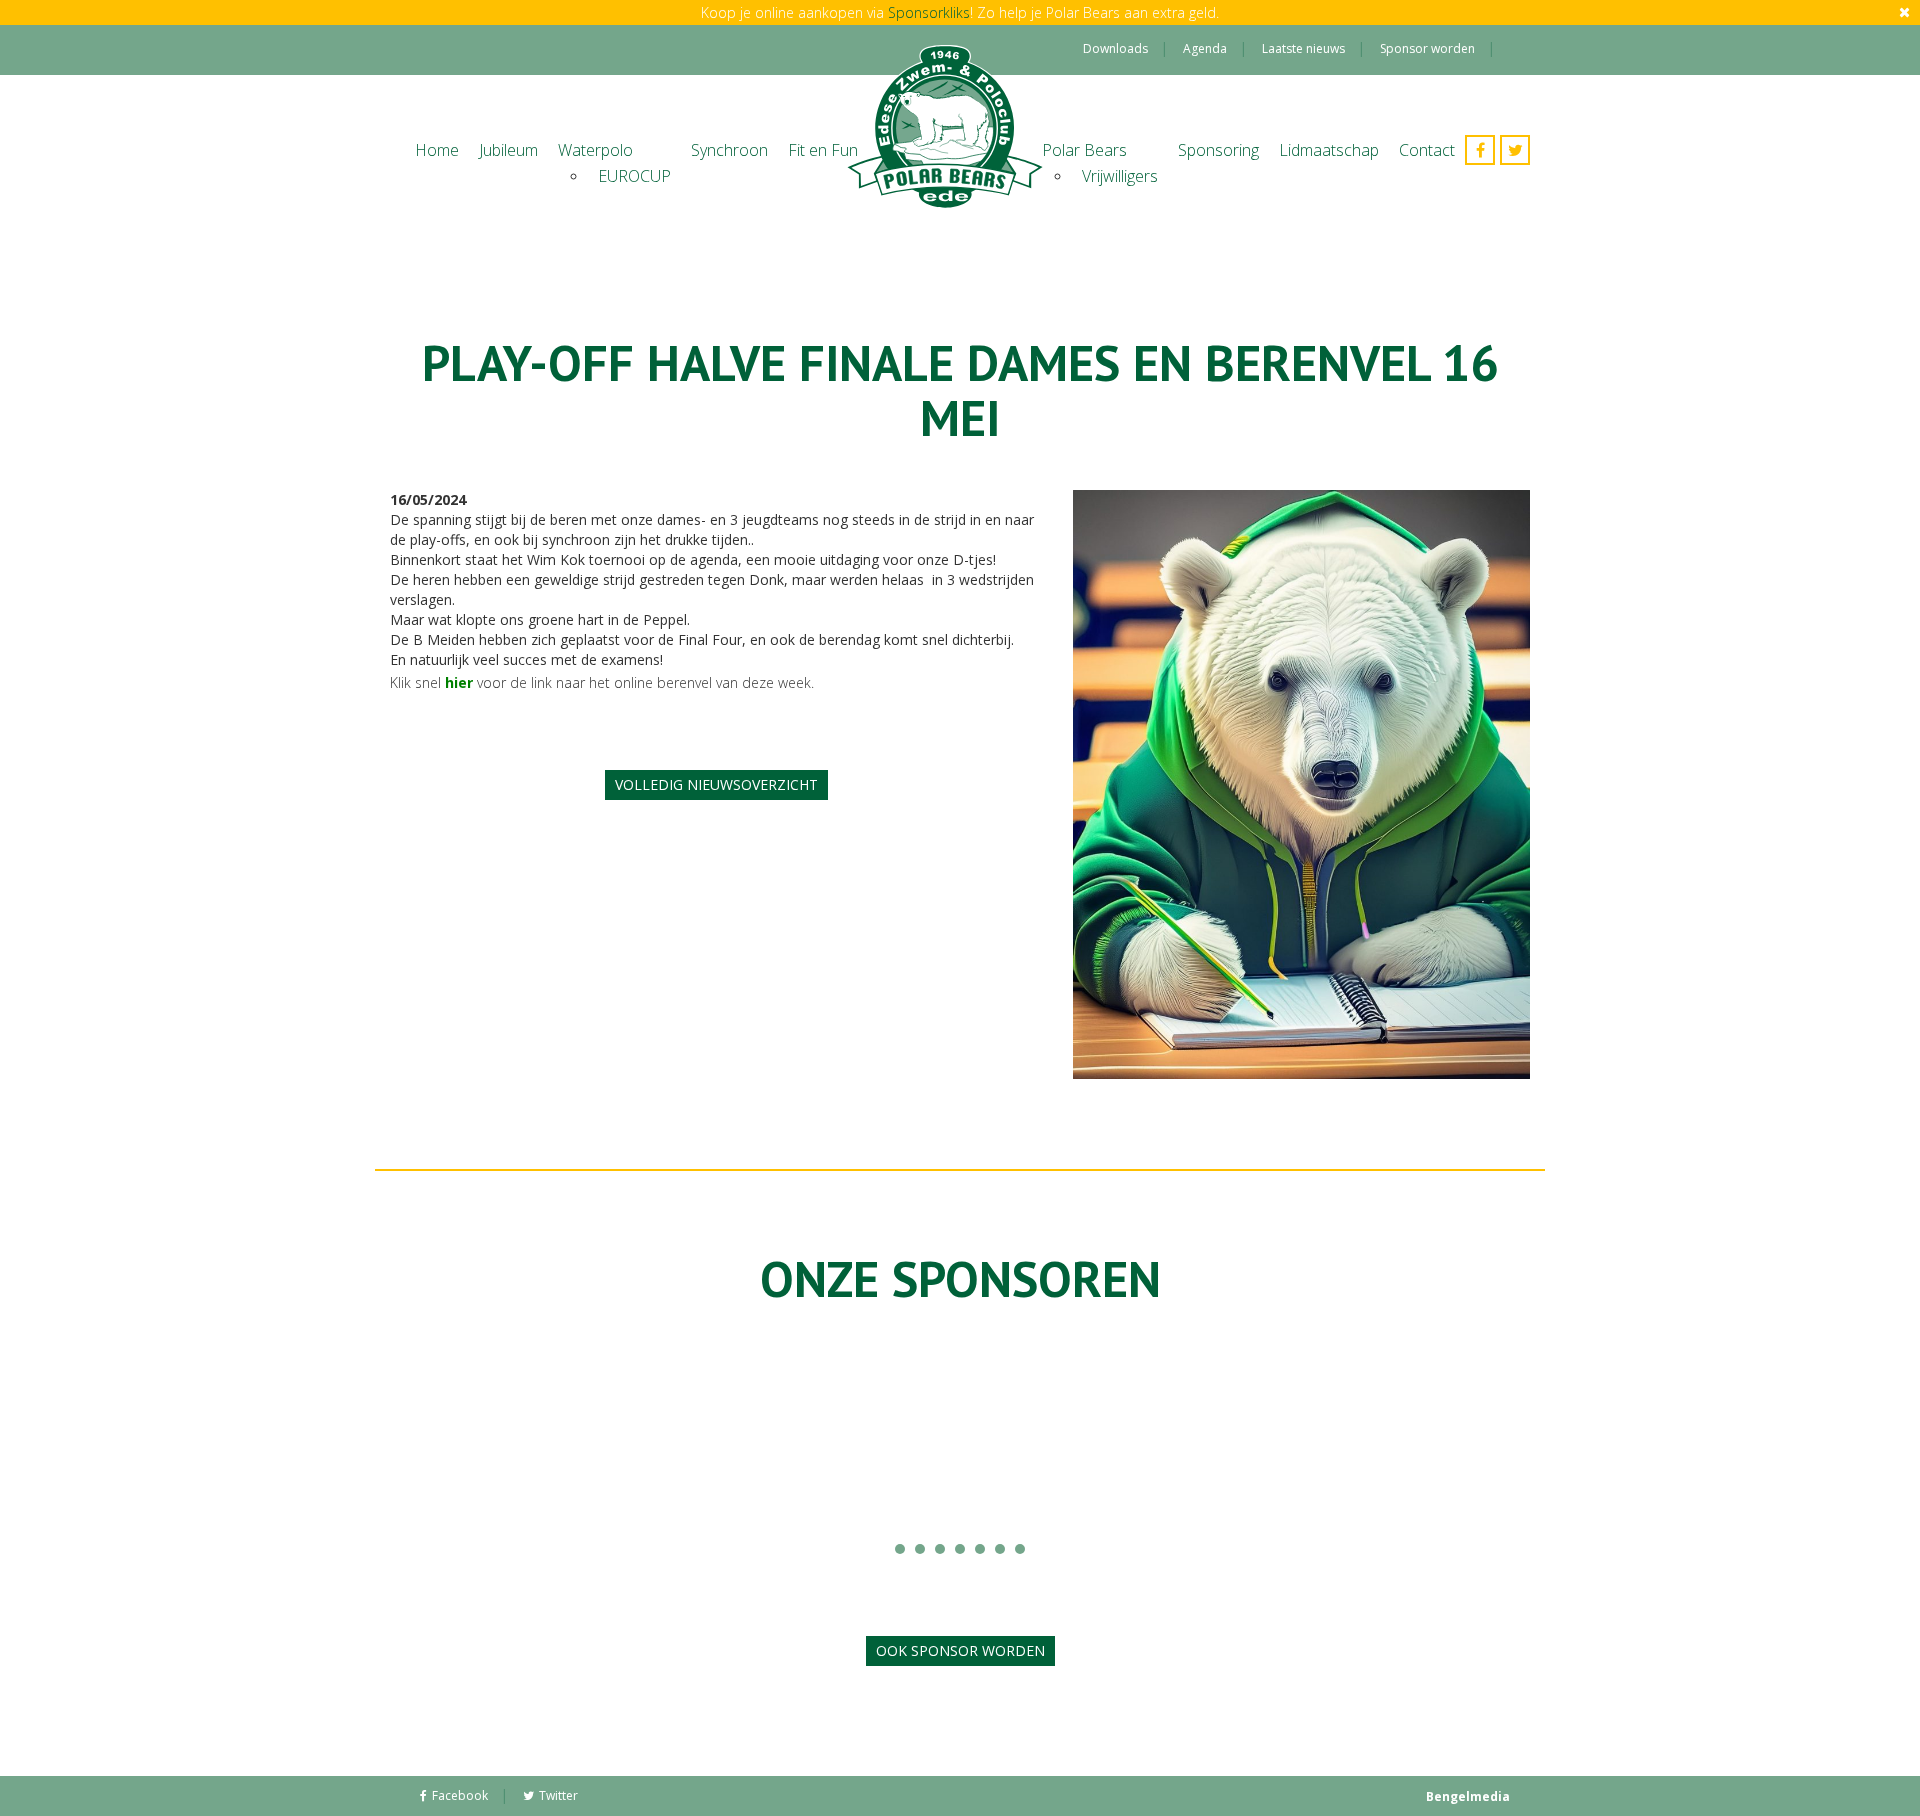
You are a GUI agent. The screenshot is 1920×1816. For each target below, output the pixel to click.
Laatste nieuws (1303, 48)
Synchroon (729, 150)
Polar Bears (1084, 150)
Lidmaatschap (1329, 150)
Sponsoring (1218, 150)
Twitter (558, 1795)
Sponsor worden (1427, 48)
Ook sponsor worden (960, 1650)
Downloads (1115, 48)
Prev (511, 1441)
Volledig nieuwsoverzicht (716, 784)
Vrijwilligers (1120, 176)
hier (459, 682)
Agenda (1205, 48)
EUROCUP (634, 176)
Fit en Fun (823, 150)
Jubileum (508, 150)
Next (1409, 1441)
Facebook (460, 1795)
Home (437, 150)
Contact (1427, 150)
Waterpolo (595, 150)
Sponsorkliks (929, 12)
